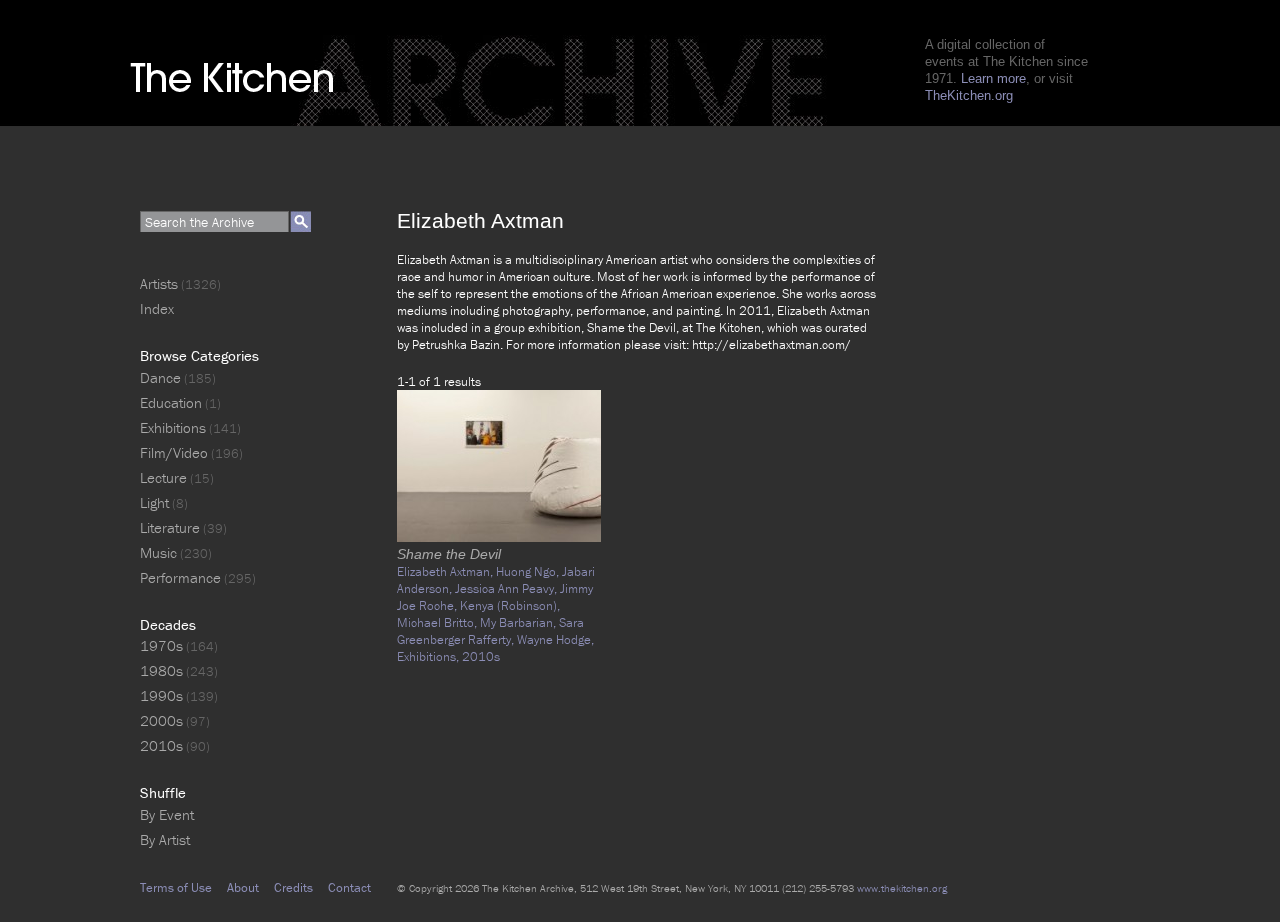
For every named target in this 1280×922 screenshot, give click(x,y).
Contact (349, 887)
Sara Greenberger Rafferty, (490, 631)
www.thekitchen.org (902, 888)
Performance (180, 577)
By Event (167, 814)
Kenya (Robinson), (510, 605)
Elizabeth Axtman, (446, 571)
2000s (161, 720)
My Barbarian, (519, 622)
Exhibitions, (429, 656)
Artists (159, 283)
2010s (481, 656)
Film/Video (174, 452)
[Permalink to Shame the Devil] (499, 537)
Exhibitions (173, 427)
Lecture (163, 477)
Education (171, 402)
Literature (170, 527)
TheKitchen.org (969, 95)
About (243, 887)
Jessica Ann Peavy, (507, 588)
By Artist (165, 839)
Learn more (993, 78)
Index (157, 308)
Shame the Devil (449, 554)
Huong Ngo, (529, 571)
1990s (161, 695)
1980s (161, 670)
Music (158, 552)
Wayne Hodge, (555, 639)
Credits (293, 887)
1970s (161, 645)
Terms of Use (176, 887)
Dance (160, 377)
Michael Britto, (438, 622)
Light (154, 502)
